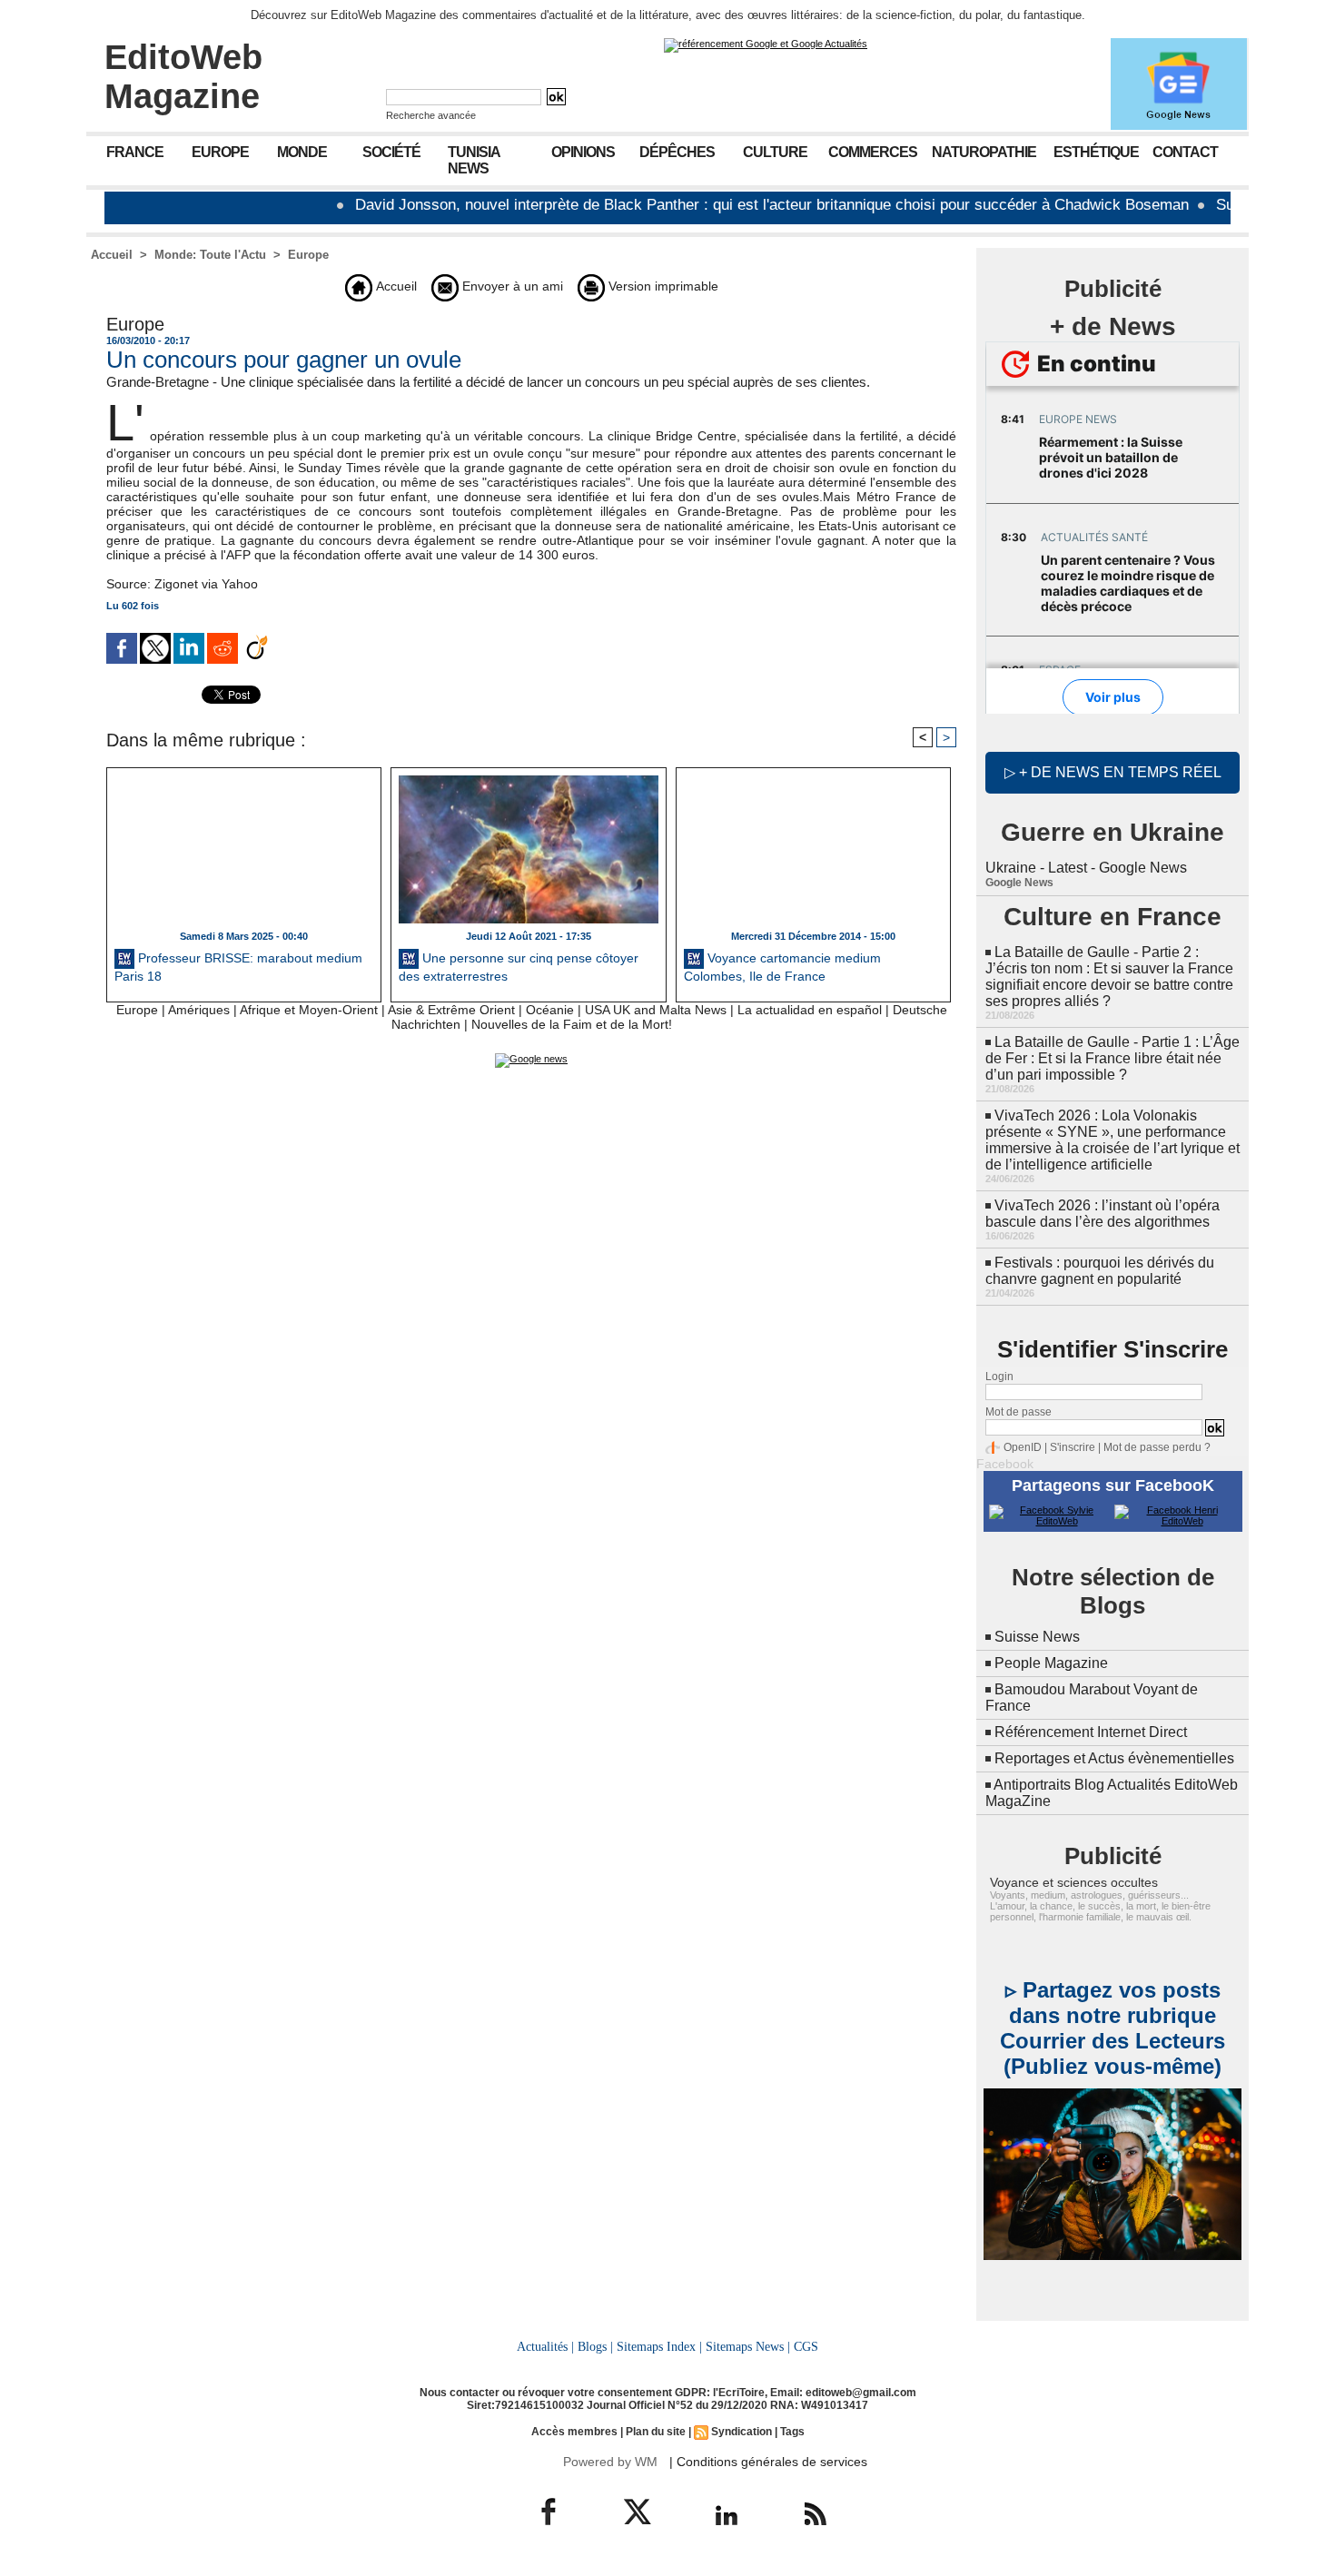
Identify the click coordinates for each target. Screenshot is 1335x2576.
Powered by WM (610, 2462)
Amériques (199, 1010)
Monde (302, 152)
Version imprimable (662, 286)
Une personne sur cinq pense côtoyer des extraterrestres (519, 967)
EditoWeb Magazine (183, 77)
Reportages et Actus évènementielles (1114, 1758)
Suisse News (1037, 1637)
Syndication (742, 2432)
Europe (220, 152)
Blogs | (595, 2346)
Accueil (112, 255)
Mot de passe (1019, 1412)
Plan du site (656, 2432)
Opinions (583, 152)
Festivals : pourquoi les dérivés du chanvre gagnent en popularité (1100, 1271)
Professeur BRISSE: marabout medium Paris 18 (238, 967)
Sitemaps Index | (659, 2346)
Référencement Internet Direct (1091, 1732)
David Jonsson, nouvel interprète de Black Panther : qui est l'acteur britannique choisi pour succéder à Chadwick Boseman (717, 205)
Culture (775, 152)
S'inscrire (1073, 1447)
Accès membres (574, 2432)
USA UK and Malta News (656, 1010)
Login (999, 1377)
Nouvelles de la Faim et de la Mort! (572, 1024)
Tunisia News (474, 160)
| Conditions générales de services (768, 2462)
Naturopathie (984, 152)
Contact (1185, 152)
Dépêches (677, 152)
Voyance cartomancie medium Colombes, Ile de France (782, 967)
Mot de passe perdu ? (1157, 1447)
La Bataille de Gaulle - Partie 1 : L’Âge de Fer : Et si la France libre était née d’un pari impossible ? (1112, 1058)
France (135, 152)
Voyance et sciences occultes (1074, 1882)
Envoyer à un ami (511, 286)
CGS (806, 2346)
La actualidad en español (810, 1010)
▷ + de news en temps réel (1113, 772)
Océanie (550, 1010)
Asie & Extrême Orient (451, 1010)
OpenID (1023, 1447)
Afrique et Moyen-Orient (309, 1010)
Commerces (873, 152)
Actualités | (545, 2346)
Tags (792, 2432)
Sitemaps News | (748, 2346)
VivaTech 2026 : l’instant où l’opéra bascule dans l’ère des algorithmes (1103, 1214)
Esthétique (1096, 152)
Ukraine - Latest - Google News (1086, 868)
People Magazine (1051, 1663)
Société (391, 152)
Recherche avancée (431, 115)
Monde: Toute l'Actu (210, 255)
